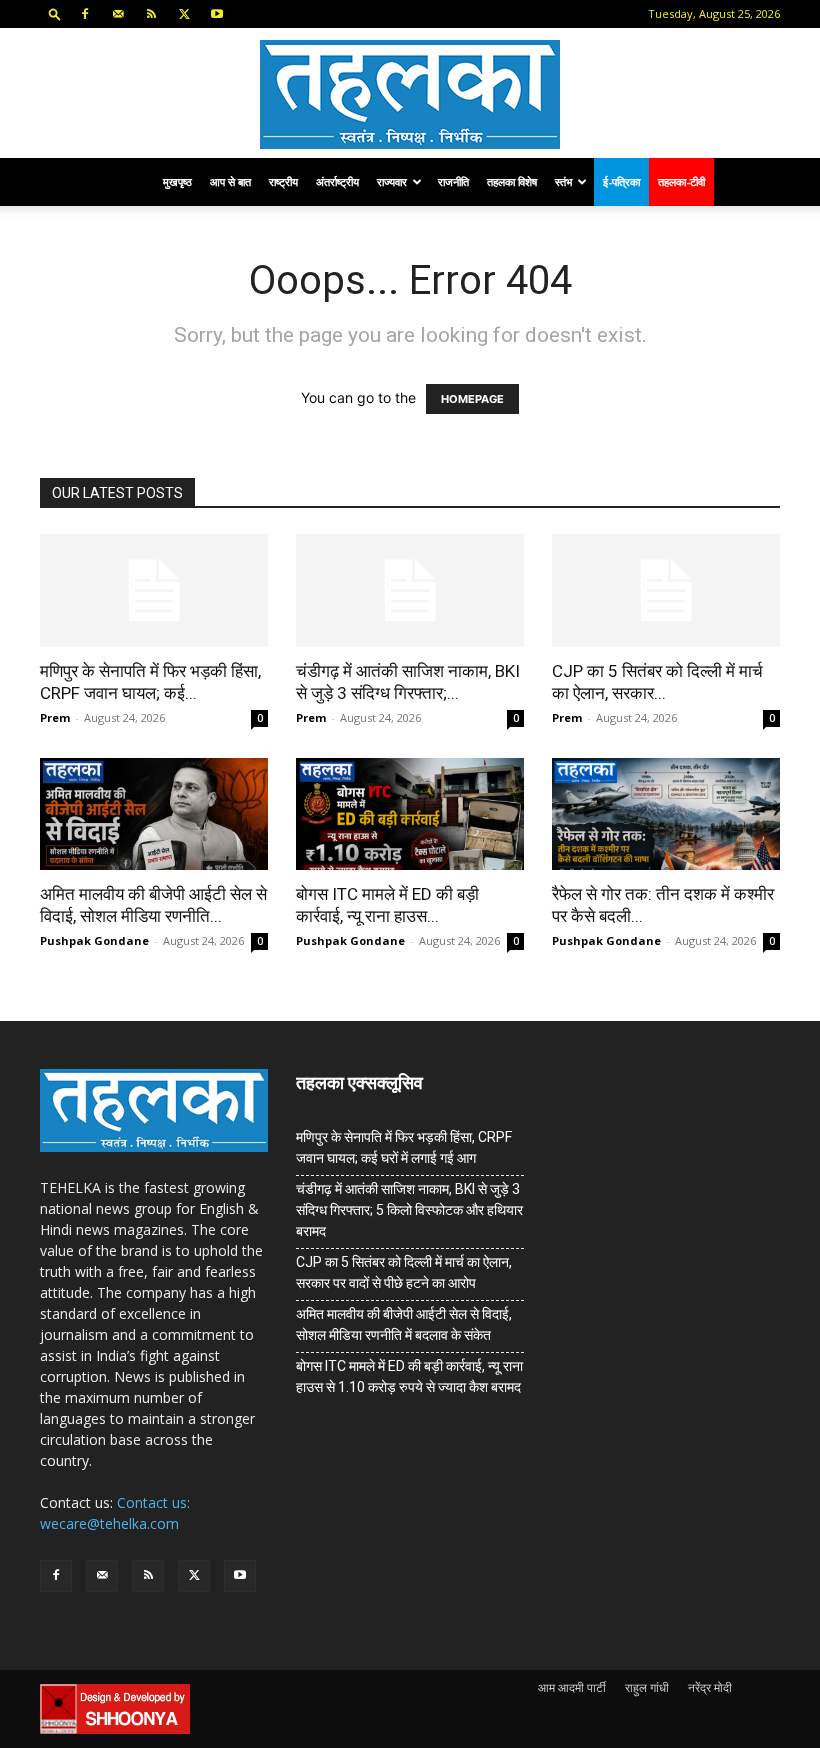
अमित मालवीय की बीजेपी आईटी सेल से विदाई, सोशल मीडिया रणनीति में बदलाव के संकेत (404, 1324)
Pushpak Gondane (94, 940)
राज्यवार (392, 181)
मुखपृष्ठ (177, 181)
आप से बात (230, 181)
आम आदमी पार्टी (572, 1687)
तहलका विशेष (512, 181)
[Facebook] (85, 14)
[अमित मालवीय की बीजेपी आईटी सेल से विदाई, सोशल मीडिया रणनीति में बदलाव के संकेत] (154, 814)
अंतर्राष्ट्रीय (337, 181)
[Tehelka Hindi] (410, 94)
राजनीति (453, 181)
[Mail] (118, 14)
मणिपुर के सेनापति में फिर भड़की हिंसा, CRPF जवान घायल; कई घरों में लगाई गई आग (404, 1147)
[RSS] (151, 14)
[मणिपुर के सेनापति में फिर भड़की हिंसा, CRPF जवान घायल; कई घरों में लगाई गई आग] (154, 590)
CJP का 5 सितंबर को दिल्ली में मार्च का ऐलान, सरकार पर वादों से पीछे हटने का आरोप (404, 1272)
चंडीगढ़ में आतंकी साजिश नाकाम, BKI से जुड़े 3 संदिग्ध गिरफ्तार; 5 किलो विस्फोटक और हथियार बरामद (409, 1210)
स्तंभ (563, 181)
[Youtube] (217, 14)
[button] (55, 13)
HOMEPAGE (472, 399)
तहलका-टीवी (681, 181)
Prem (55, 717)
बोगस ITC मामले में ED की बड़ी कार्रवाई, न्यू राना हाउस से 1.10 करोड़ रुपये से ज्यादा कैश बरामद (409, 1376)
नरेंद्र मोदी (710, 1687)
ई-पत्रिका (621, 181)
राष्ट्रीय (283, 181)
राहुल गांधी (647, 1687)
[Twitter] (184, 14)
